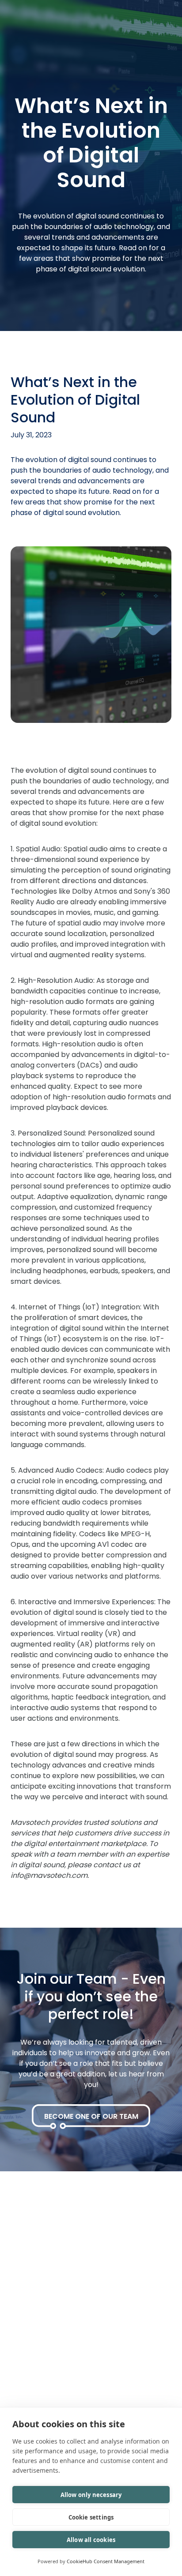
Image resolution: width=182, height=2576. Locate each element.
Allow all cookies (91, 2540)
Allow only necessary (91, 2495)
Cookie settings (91, 2517)
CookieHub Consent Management (106, 2561)
